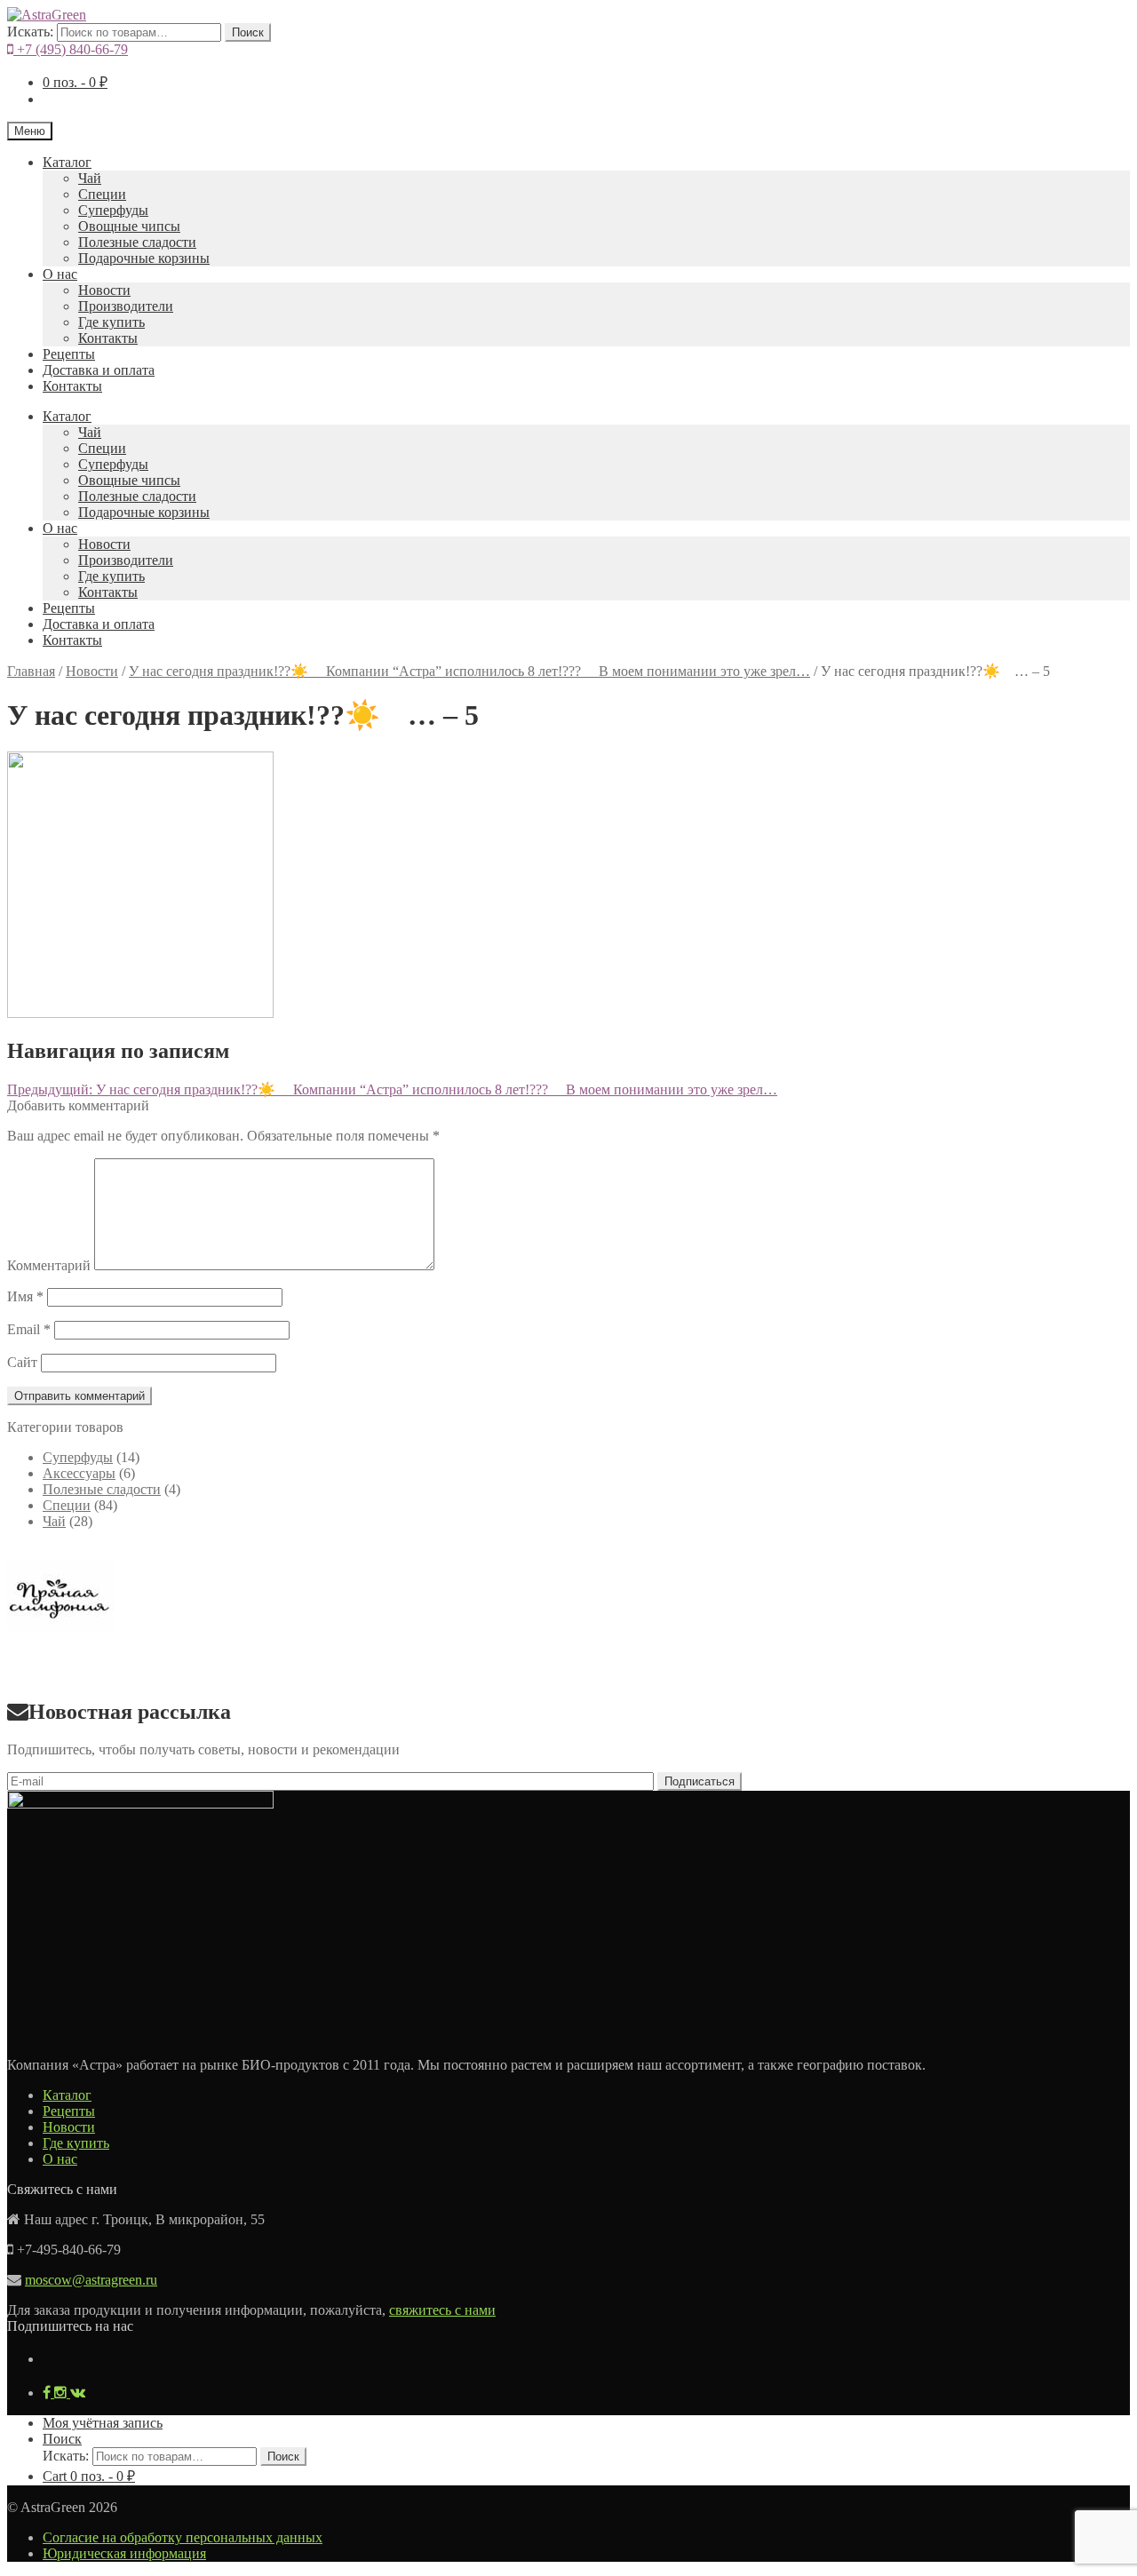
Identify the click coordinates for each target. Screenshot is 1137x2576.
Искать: (30, 32)
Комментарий (49, 1265)
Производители (126, 306)
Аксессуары (79, 1473)
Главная (31, 671)
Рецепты (69, 354)
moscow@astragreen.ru (91, 2280)
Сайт (22, 1362)
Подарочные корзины (144, 258)
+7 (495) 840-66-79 (71, 49)
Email (29, 1329)
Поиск (248, 32)
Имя (25, 1296)
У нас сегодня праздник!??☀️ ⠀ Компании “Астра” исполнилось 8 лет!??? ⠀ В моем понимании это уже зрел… (469, 671)
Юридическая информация (124, 2553)
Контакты (108, 338)
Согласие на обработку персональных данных (183, 2537)
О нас (60, 274)
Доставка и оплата (99, 370)
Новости (104, 290)
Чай (90, 178)
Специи (102, 194)
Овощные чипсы (129, 226)
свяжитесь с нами (442, 2310)
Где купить (111, 322)
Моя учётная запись (103, 2423)
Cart (89, 2476)
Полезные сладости (137, 242)
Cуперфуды (113, 210)
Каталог (67, 162)
